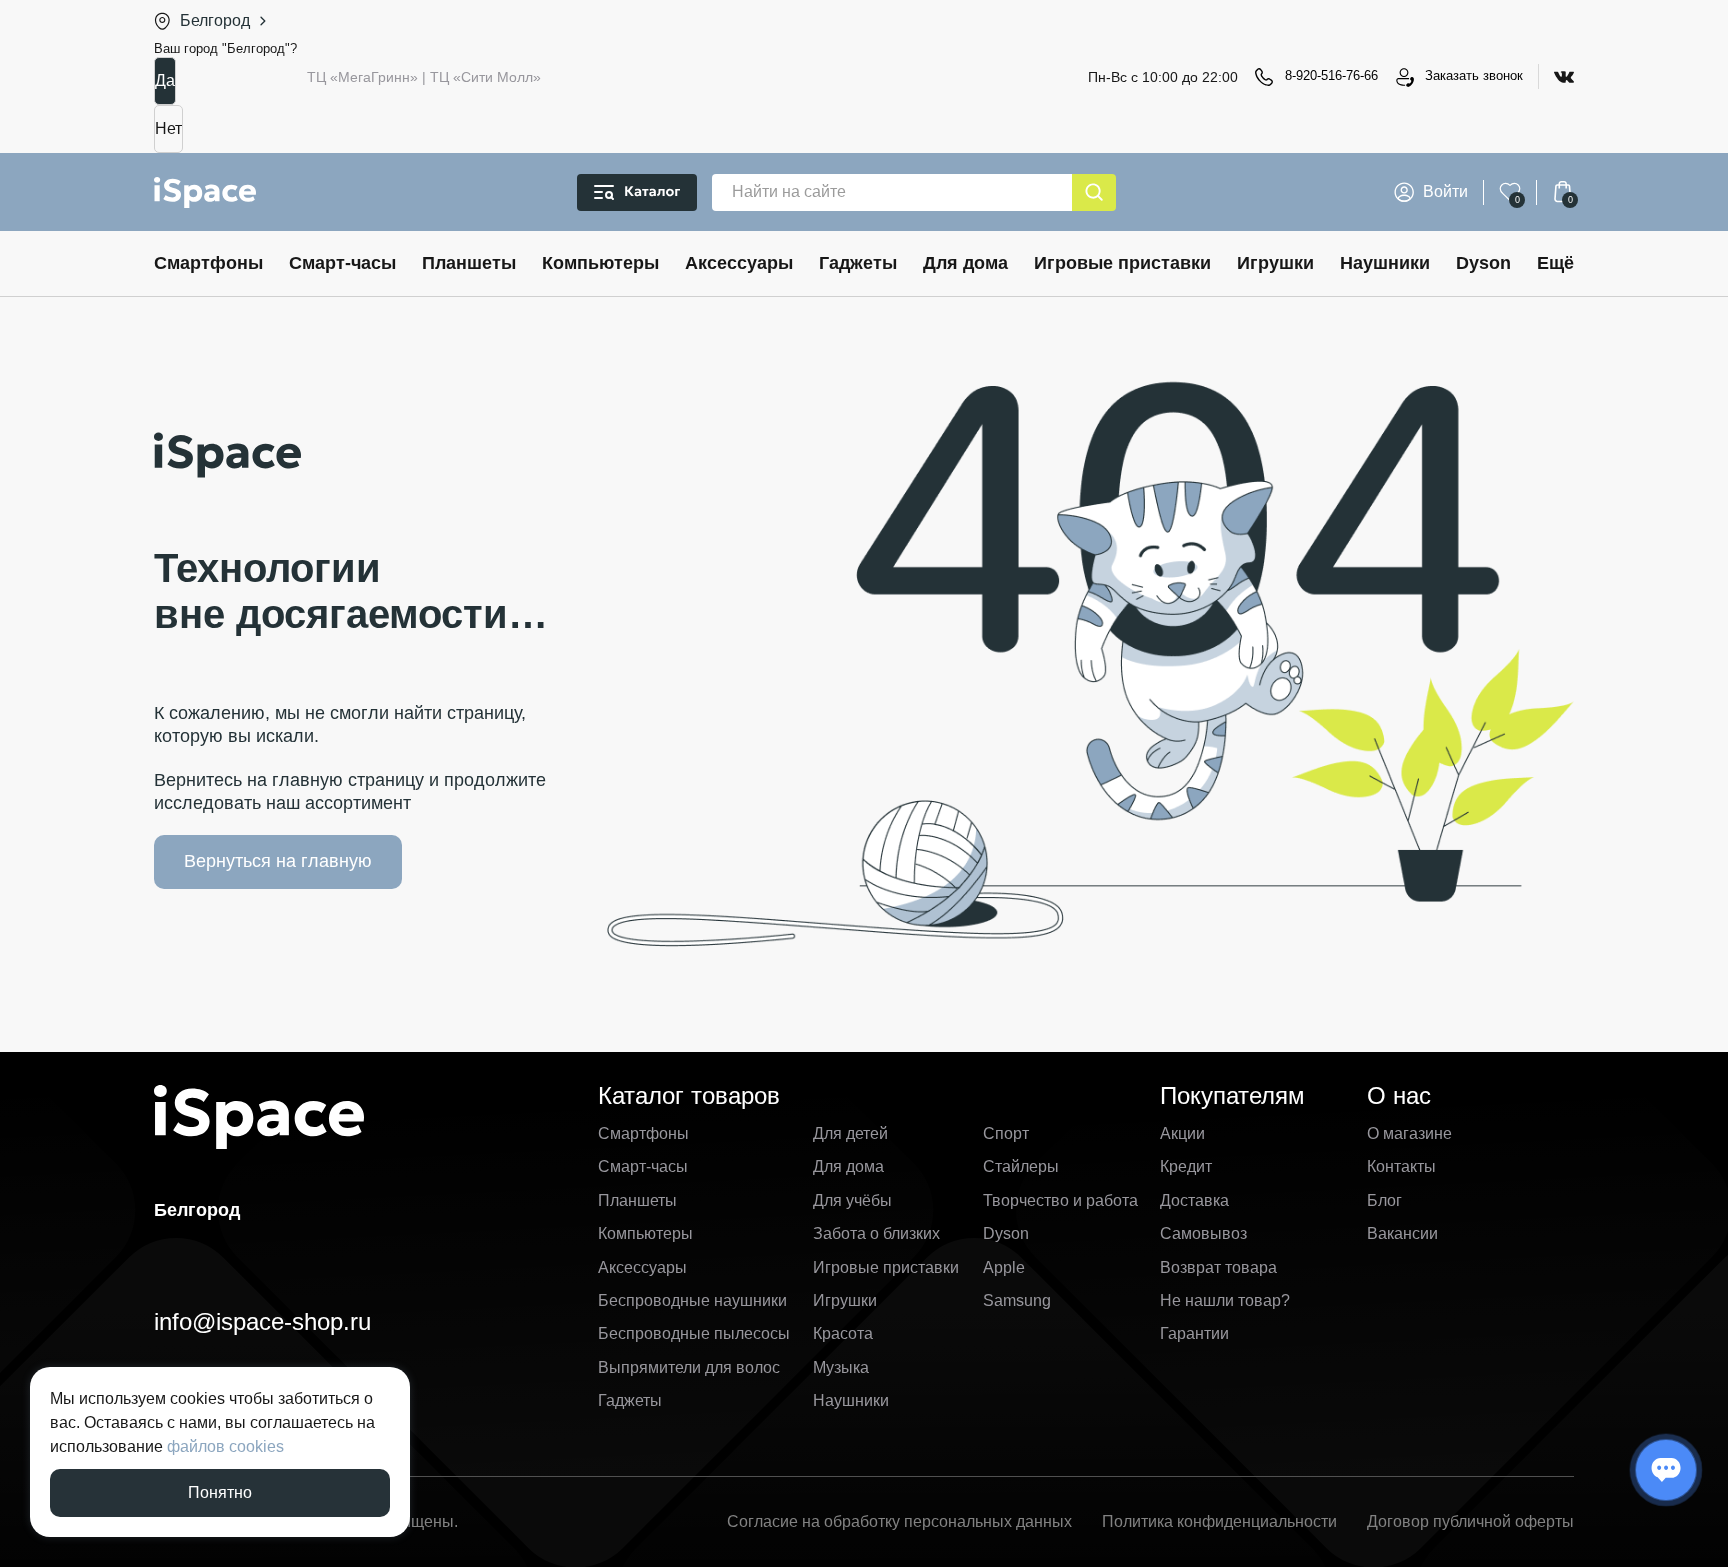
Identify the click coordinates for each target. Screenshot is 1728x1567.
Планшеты (469, 263)
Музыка (841, 1367)
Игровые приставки (1122, 263)
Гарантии (1194, 1333)
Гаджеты (858, 263)
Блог (1384, 1200)
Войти (1445, 191)
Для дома (965, 263)
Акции (1182, 1133)
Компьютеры (600, 263)
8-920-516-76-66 (1331, 75)
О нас (1399, 1095)
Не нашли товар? (1225, 1300)
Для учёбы (852, 1200)
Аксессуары (739, 263)
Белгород (215, 20)
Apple (1004, 1267)
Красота (843, 1333)
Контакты (1401, 1166)
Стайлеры (1021, 1166)
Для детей (850, 1133)
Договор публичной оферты (1470, 1521)
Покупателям (1232, 1095)
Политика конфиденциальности (1219, 1521)
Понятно (220, 1492)
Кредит (1186, 1166)
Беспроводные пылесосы (694, 1333)
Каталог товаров (689, 1095)
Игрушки (1275, 263)
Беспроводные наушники (692, 1300)
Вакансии (1402, 1233)
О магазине (1409, 1133)
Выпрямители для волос (689, 1367)
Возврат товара (1218, 1267)
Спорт (1006, 1133)
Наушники (1385, 263)
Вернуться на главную (278, 861)
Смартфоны (208, 263)
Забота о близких (876, 1233)
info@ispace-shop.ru (262, 1321)
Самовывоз (1203, 1233)
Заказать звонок (1474, 75)
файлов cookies (225, 1446)
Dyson (1483, 263)
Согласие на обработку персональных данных (899, 1521)
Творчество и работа (1060, 1200)
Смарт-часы (342, 263)
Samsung (1017, 1300)
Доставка (1194, 1200)
